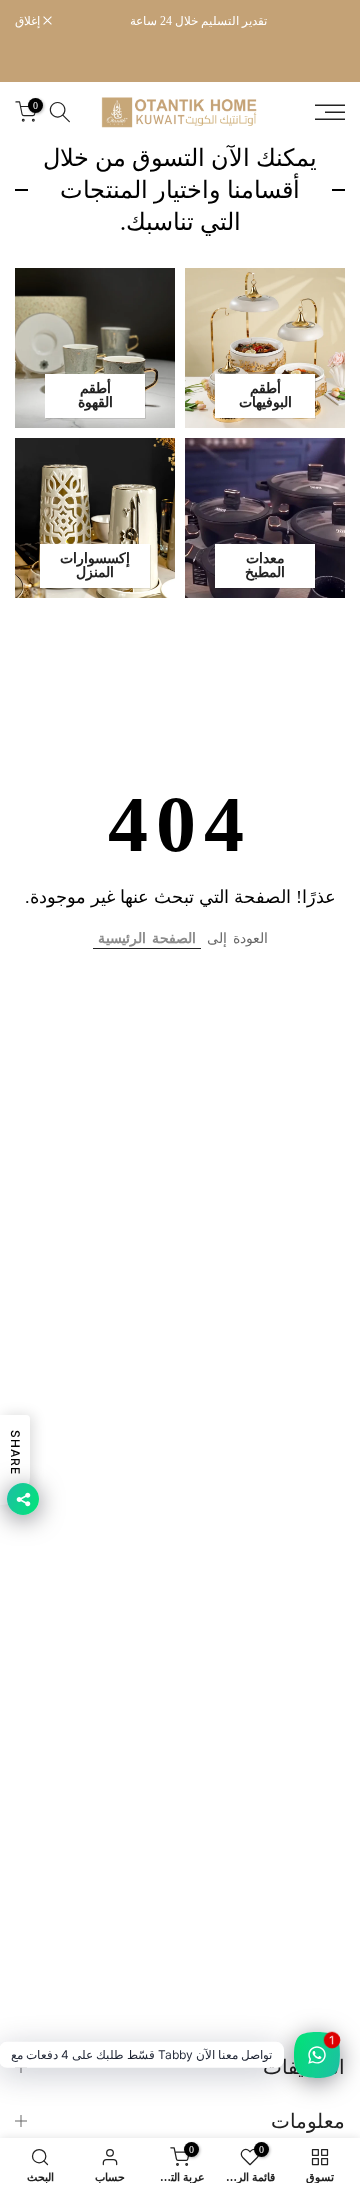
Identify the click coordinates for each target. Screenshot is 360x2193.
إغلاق (29, 21)
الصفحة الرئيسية (147, 938)
